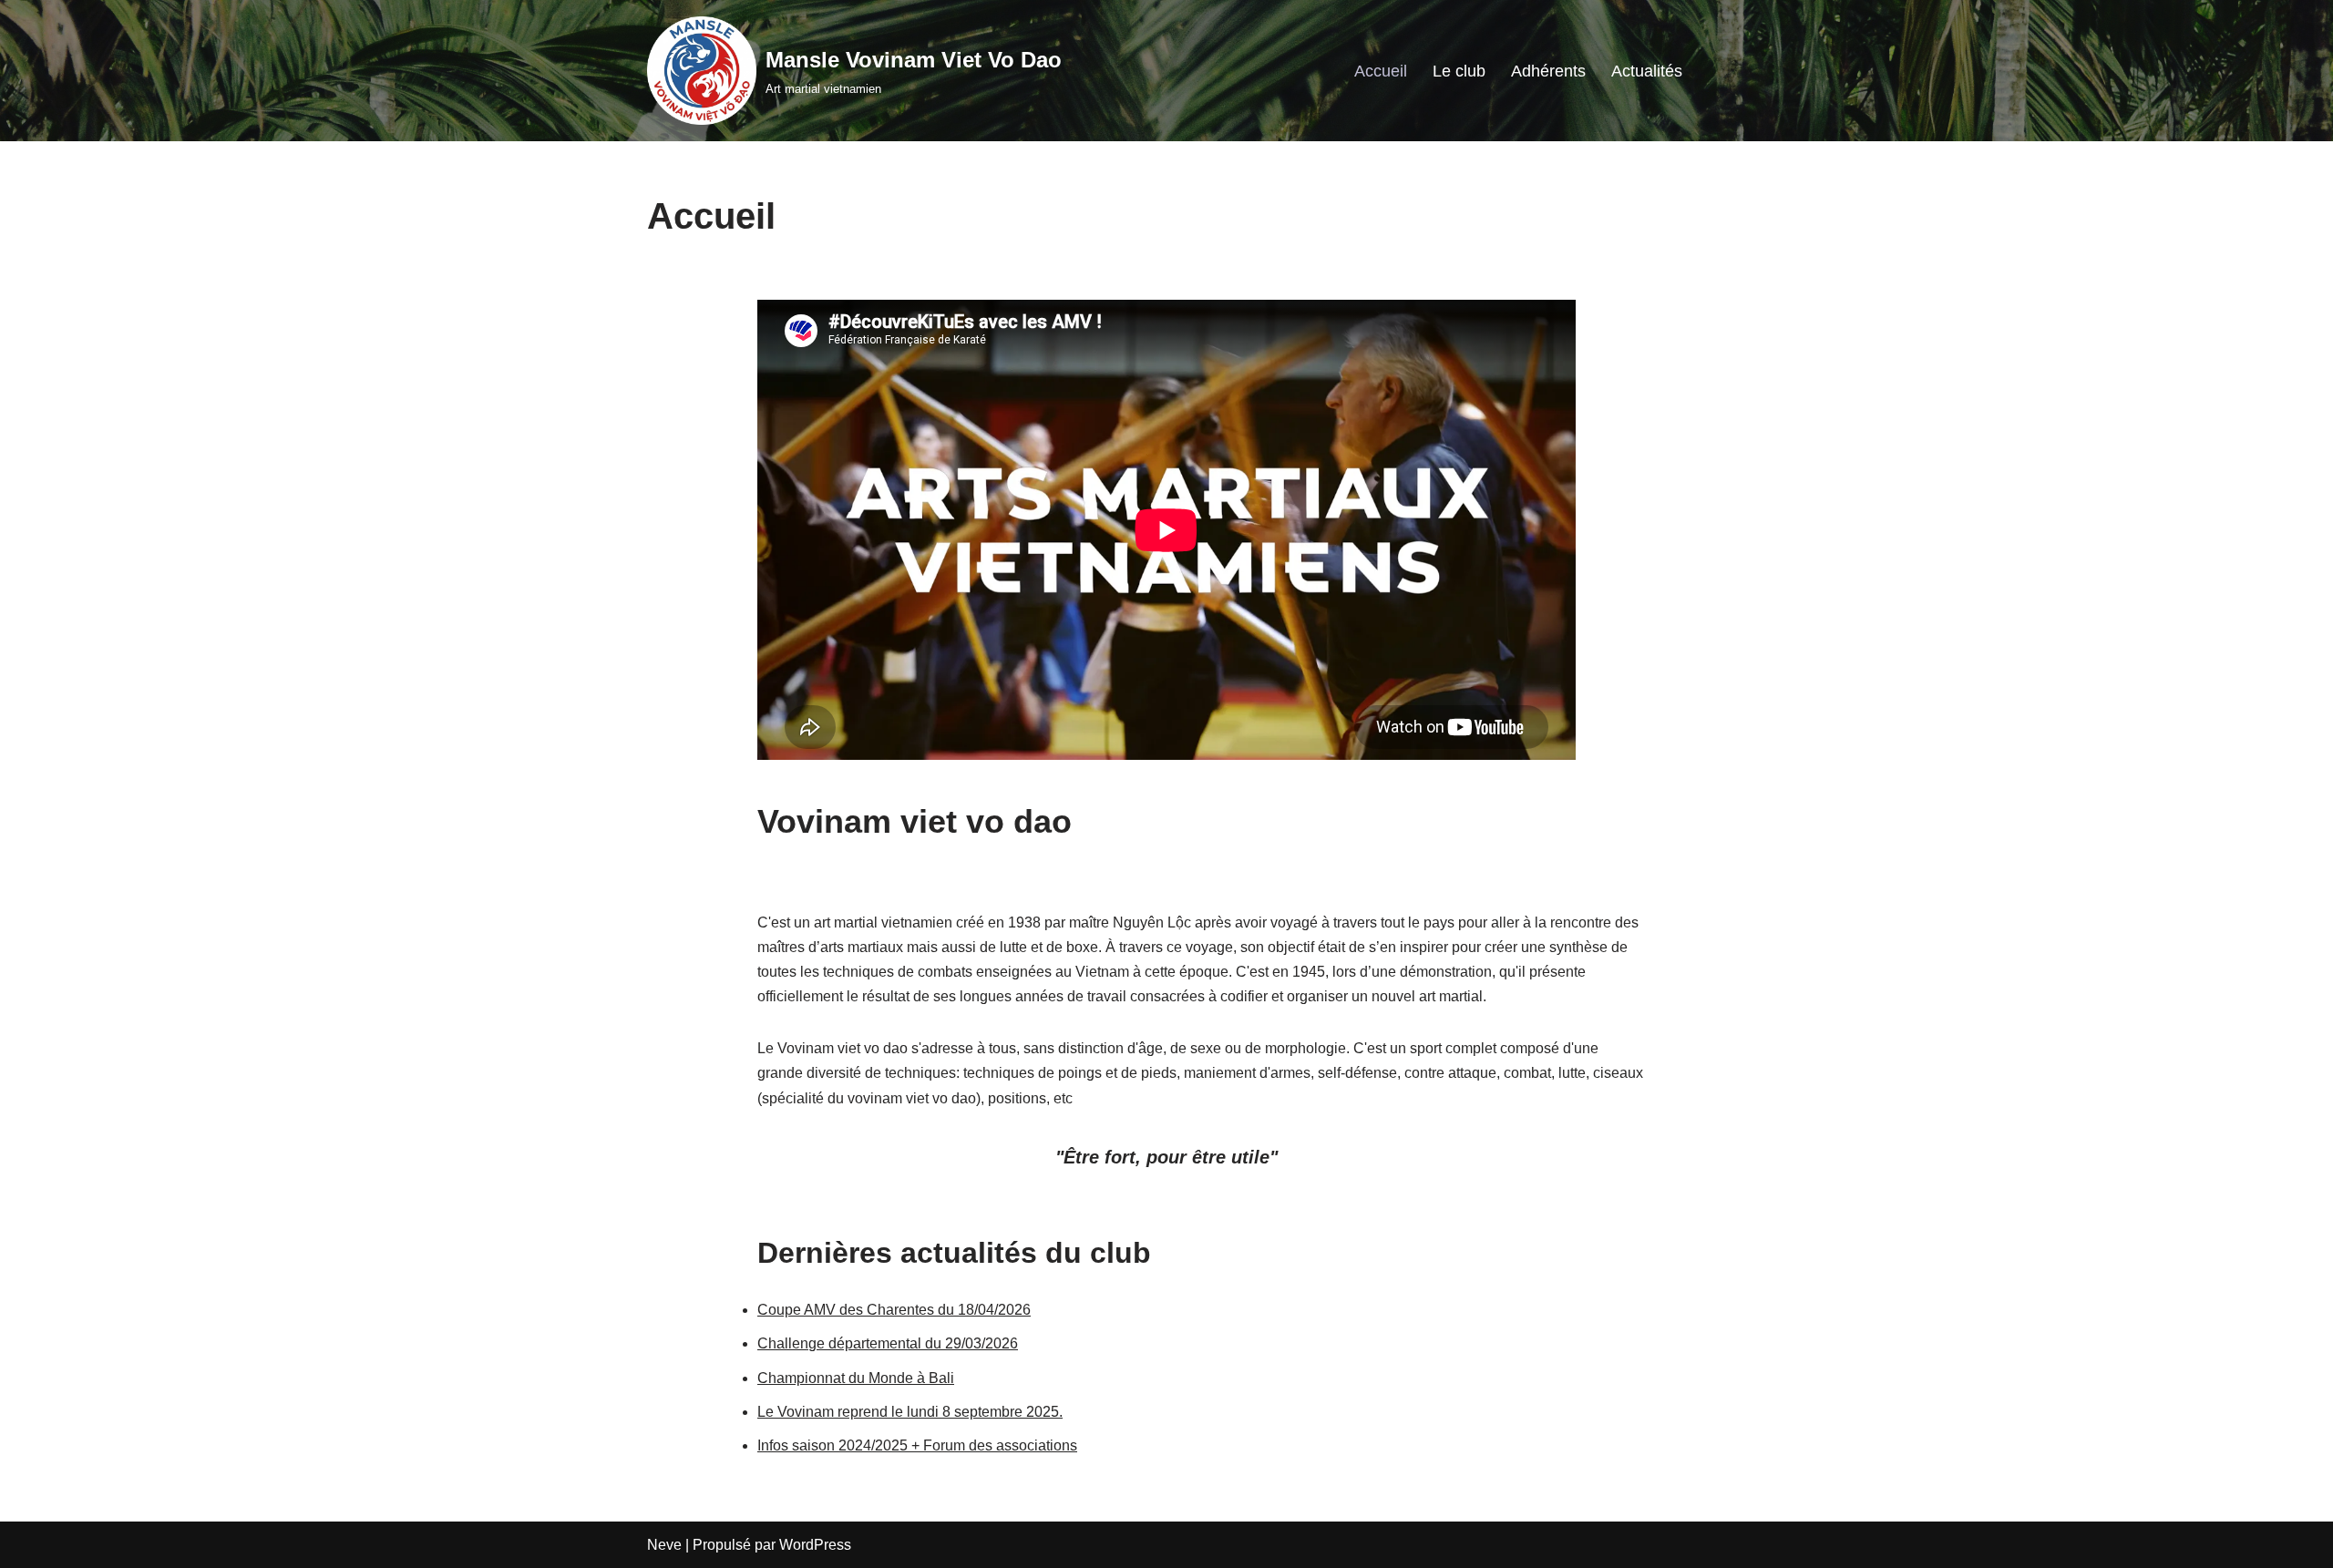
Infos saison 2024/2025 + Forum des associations (917, 1445)
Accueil (1381, 71)
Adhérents (1548, 71)
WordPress (815, 1545)
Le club (1459, 71)
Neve (664, 1545)
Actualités (1647, 71)
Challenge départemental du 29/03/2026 (888, 1343)
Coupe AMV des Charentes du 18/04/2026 (894, 1310)
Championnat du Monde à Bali (856, 1378)
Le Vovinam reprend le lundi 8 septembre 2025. (910, 1412)
